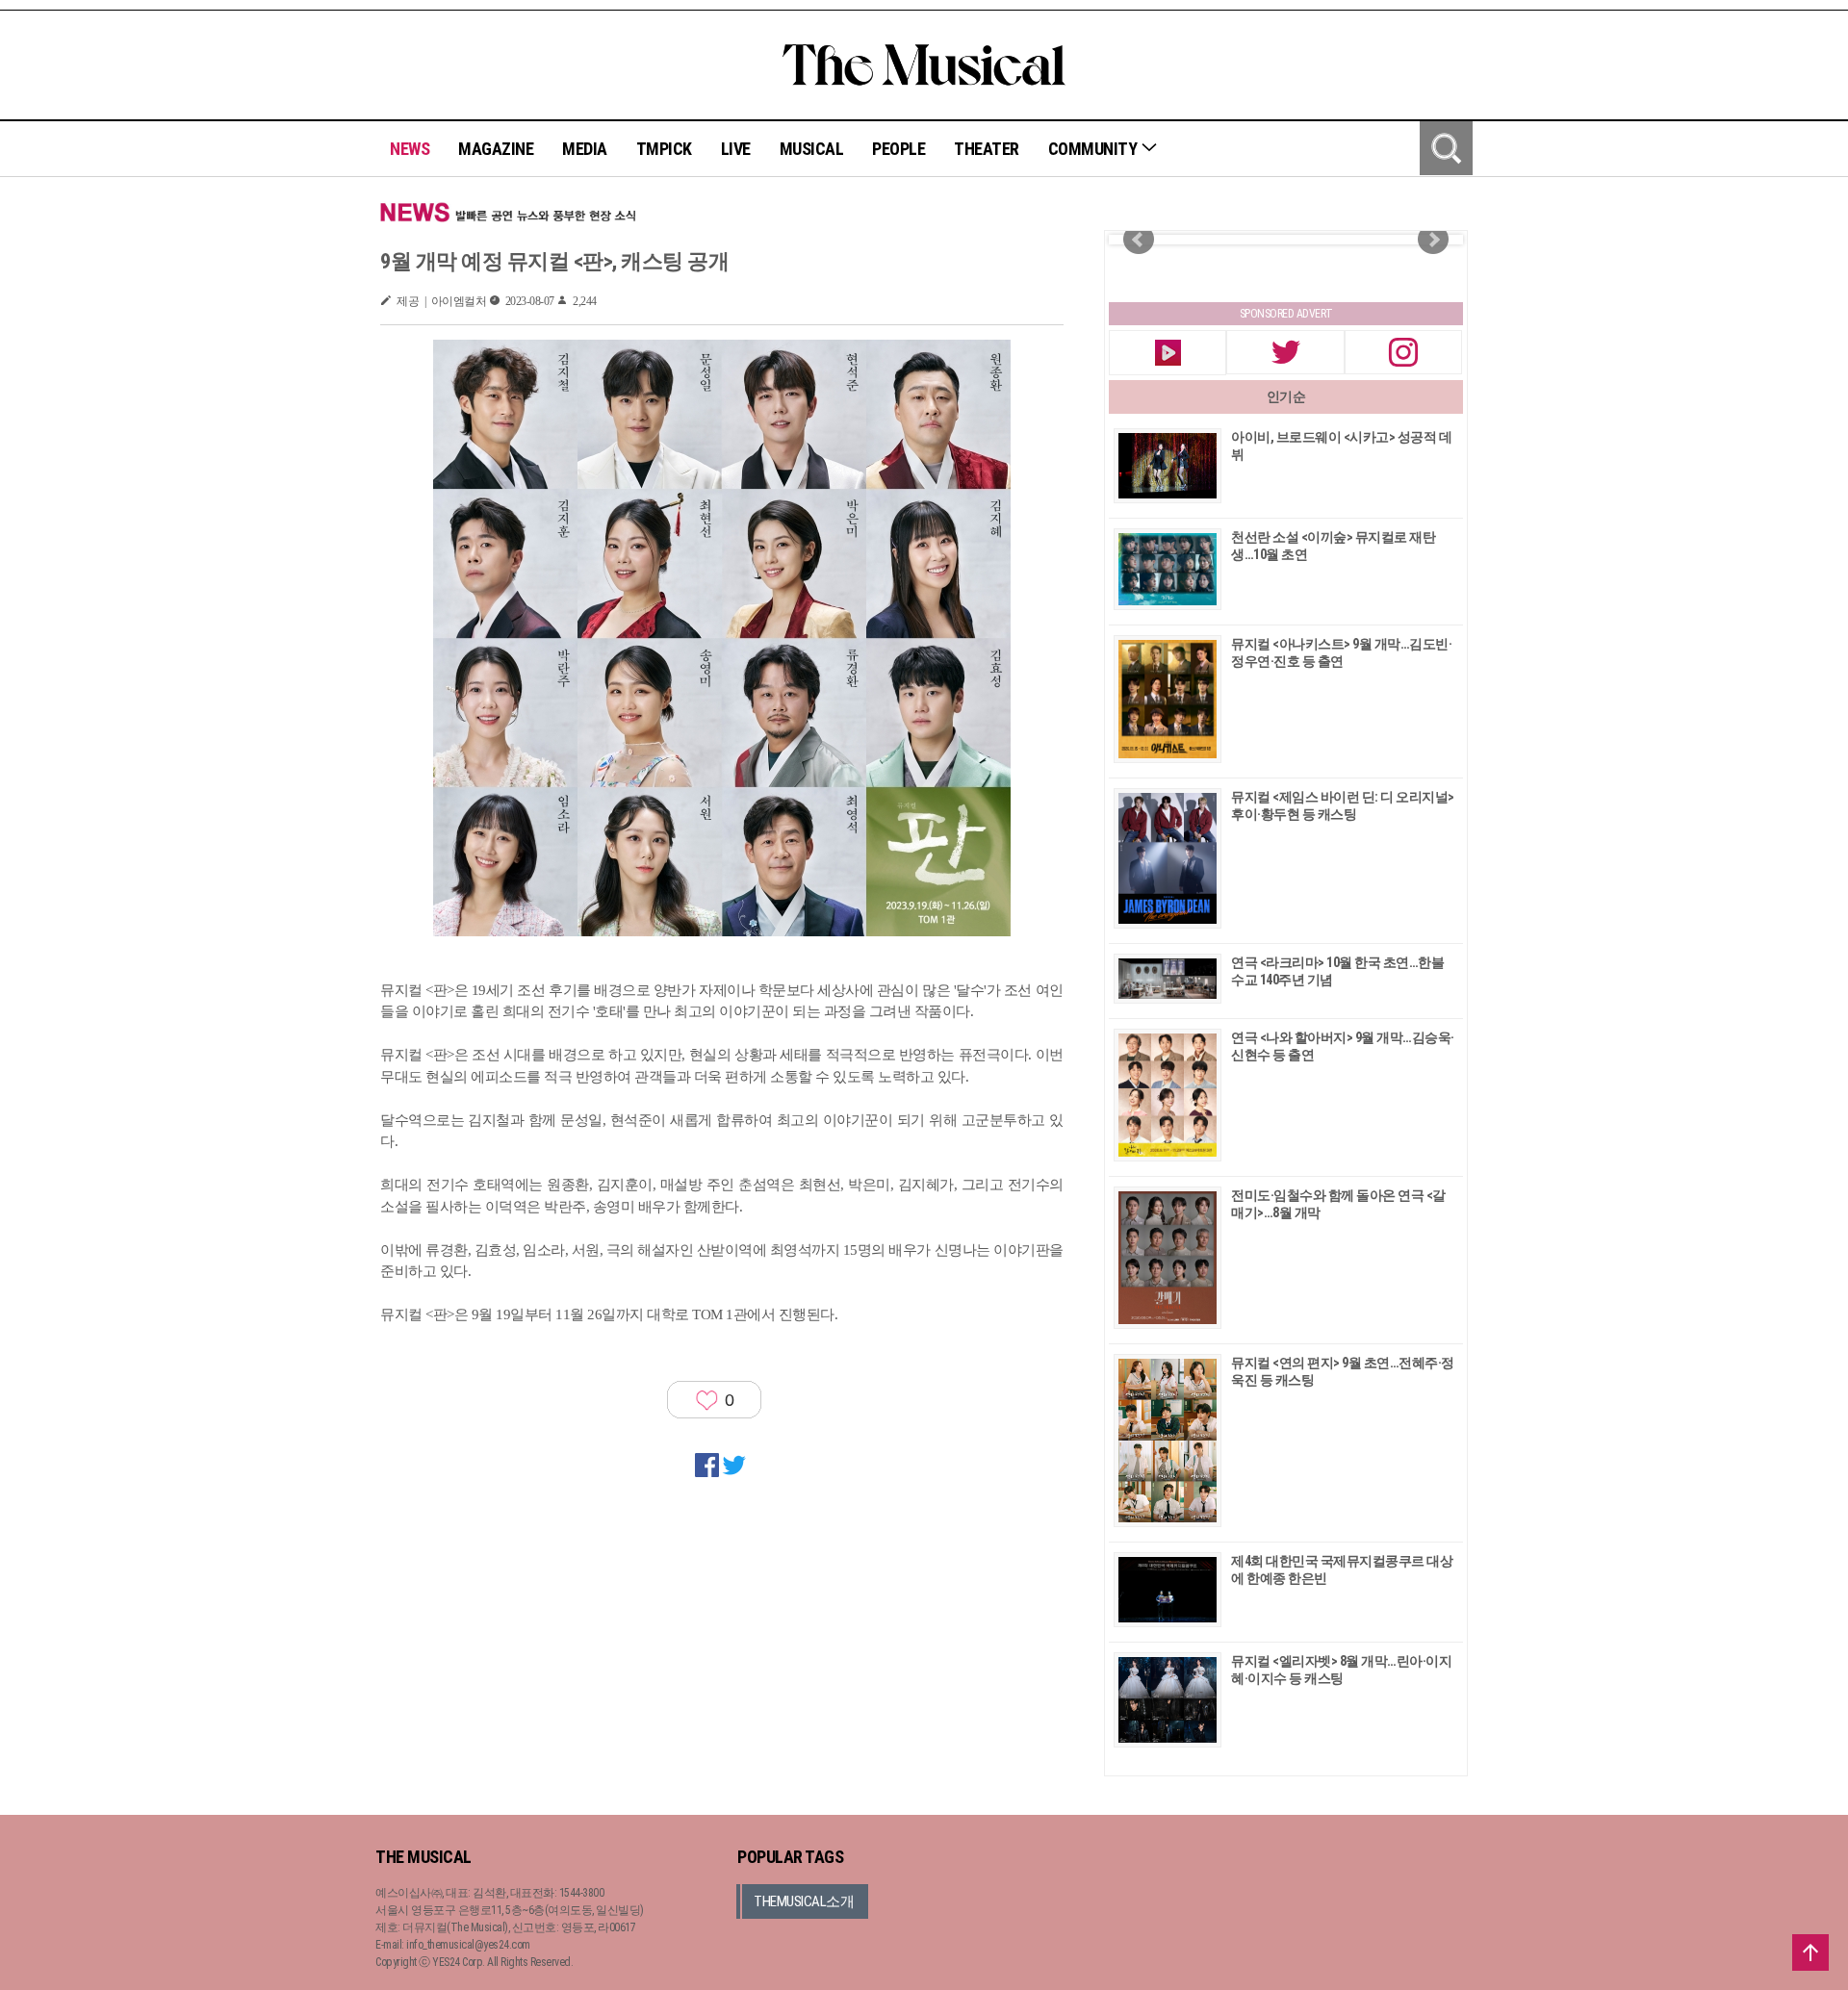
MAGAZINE (496, 149)
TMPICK (664, 149)
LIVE (736, 149)
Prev (1139, 240)
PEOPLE (898, 149)
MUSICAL (812, 149)
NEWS (410, 149)
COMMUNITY (1094, 149)
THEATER (987, 149)
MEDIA (585, 149)
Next (1433, 240)
